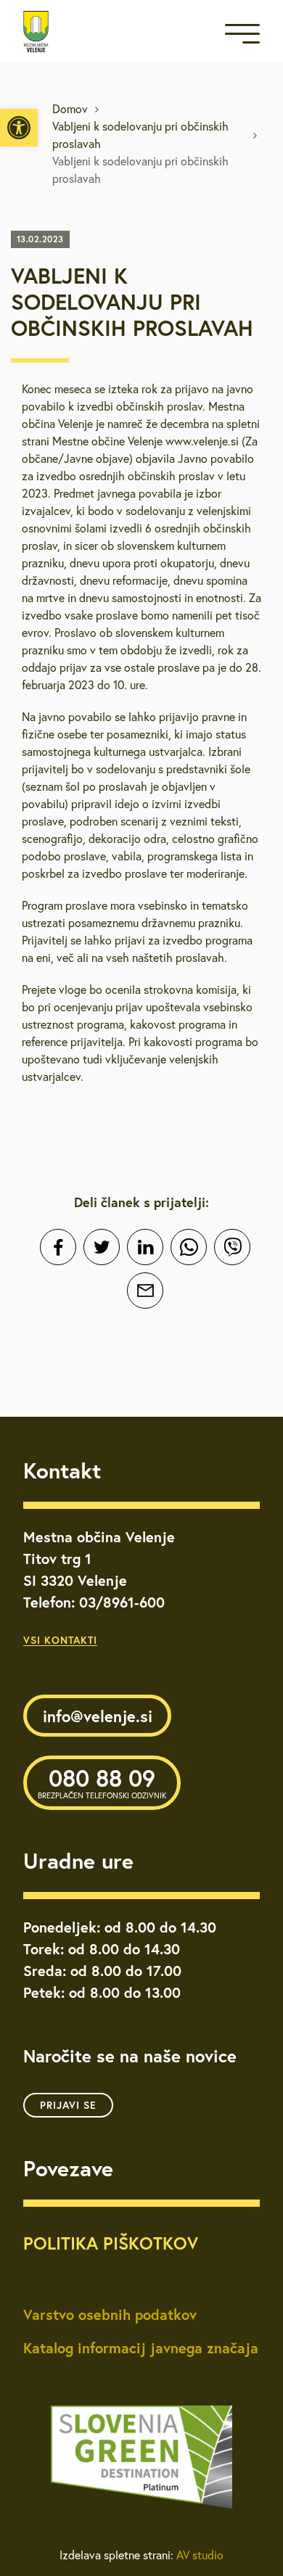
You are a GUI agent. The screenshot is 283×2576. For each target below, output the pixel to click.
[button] (19, 128)
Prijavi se (68, 2105)
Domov (70, 109)
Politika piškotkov (111, 2243)
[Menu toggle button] (242, 37)
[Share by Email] (145, 1291)
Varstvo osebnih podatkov (110, 2314)
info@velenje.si (98, 1716)
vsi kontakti (60, 1640)
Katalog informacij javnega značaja (141, 2348)
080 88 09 (102, 1782)
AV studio (200, 2555)
